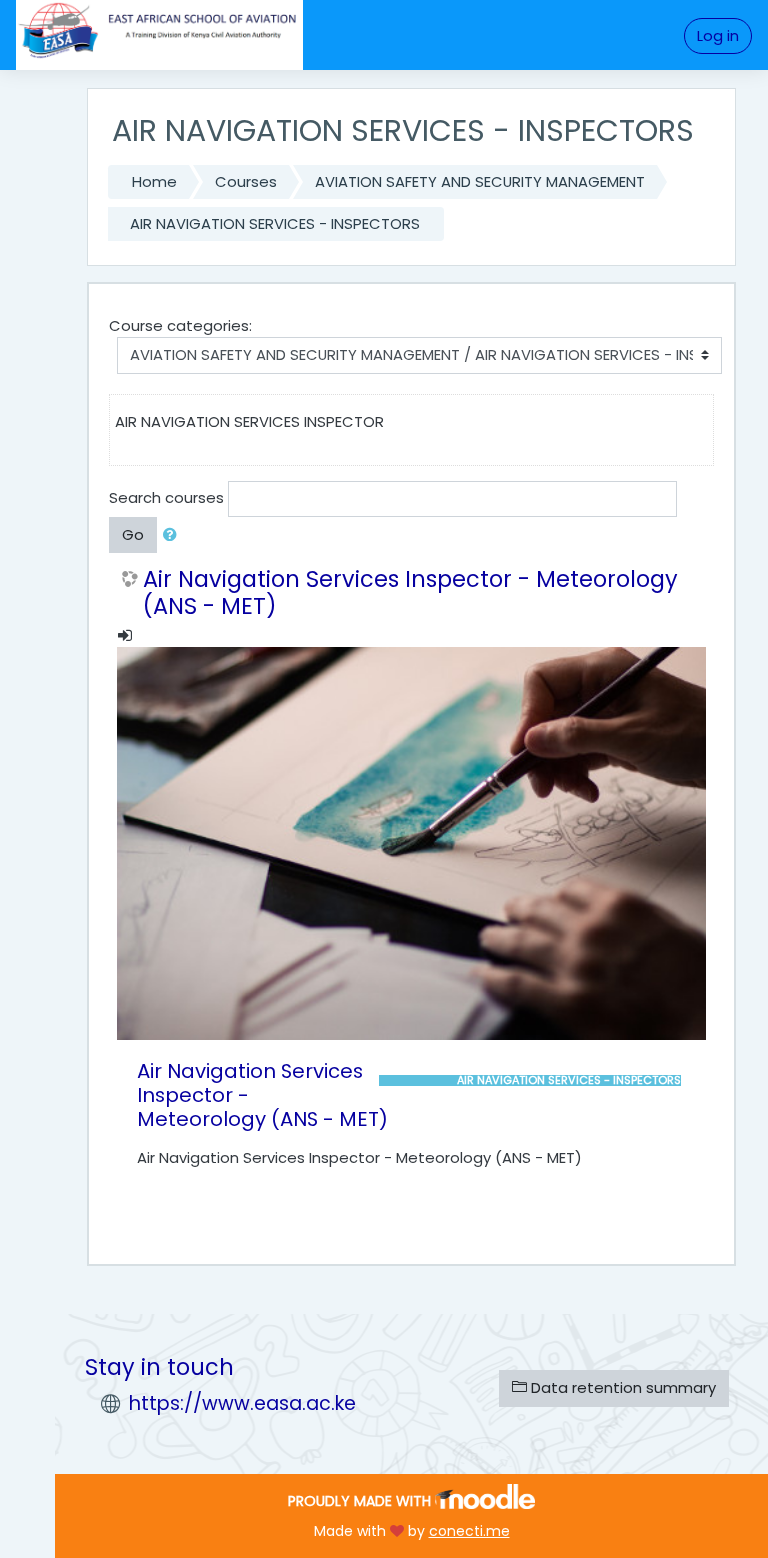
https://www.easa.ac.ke (242, 1403)
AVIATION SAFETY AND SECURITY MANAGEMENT (480, 181)
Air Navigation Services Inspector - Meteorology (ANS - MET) (410, 593)
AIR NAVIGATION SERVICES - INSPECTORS (275, 223)
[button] (174, 535)
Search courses (166, 497)
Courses (246, 181)
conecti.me (469, 1531)
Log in (718, 35)
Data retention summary (621, 1387)
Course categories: (180, 325)
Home (154, 181)
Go (133, 534)
